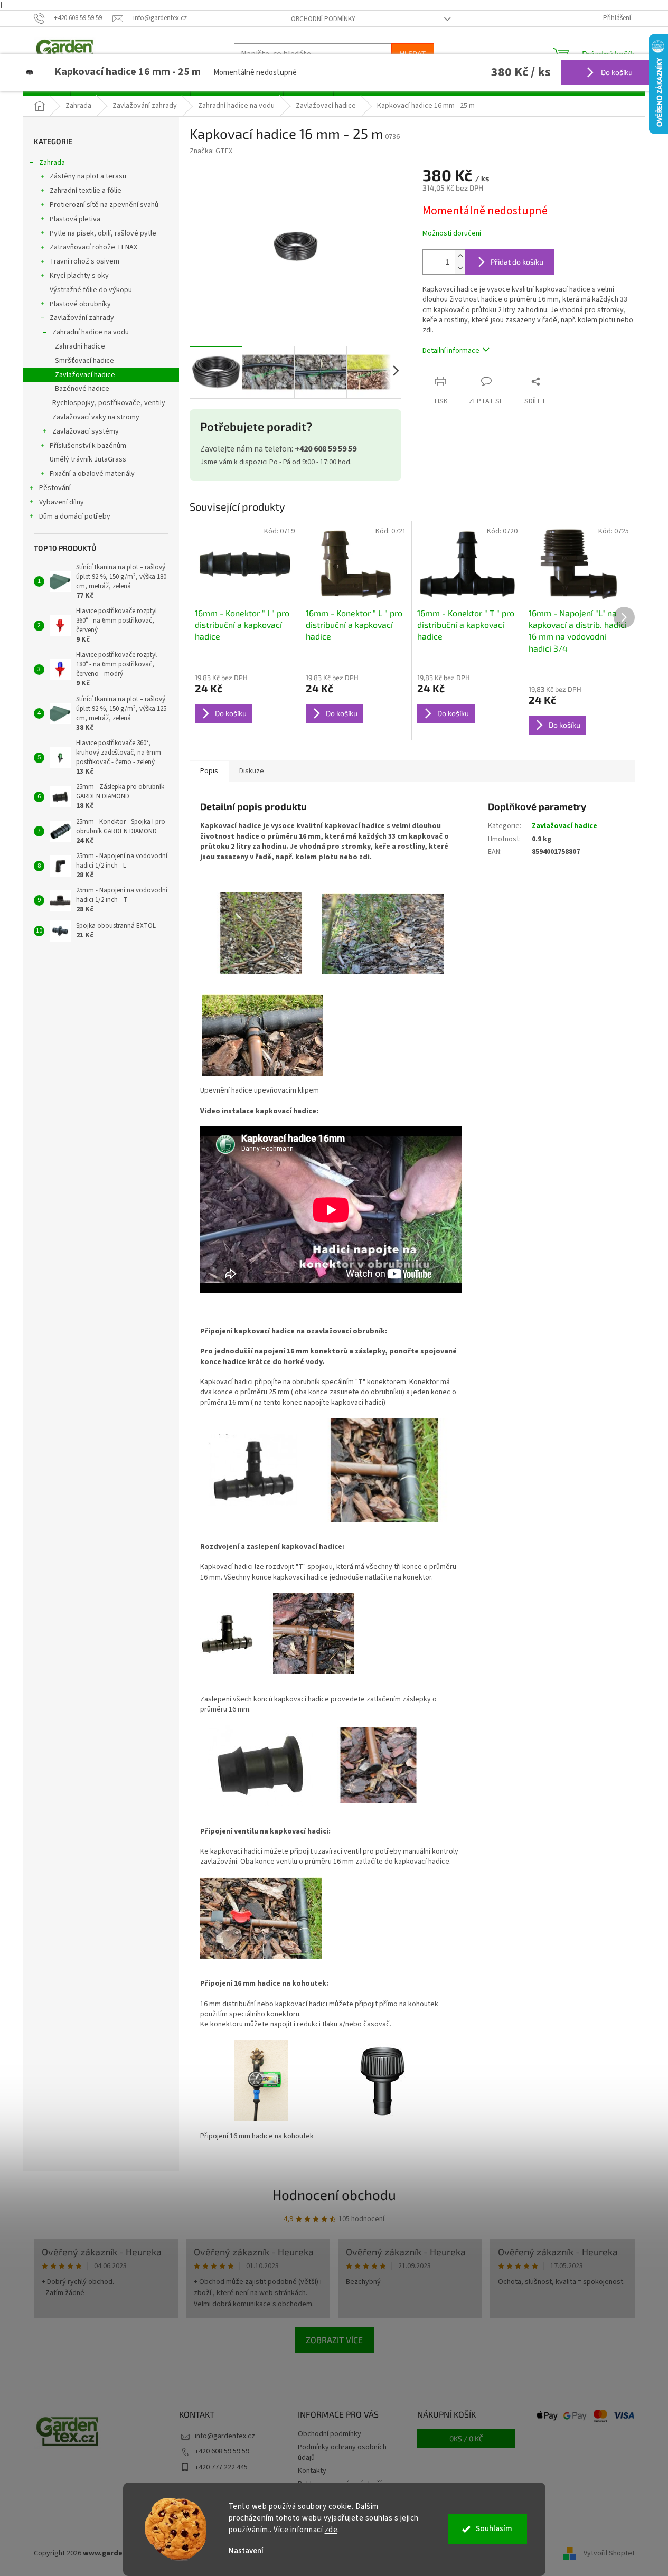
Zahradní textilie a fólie (86, 191)
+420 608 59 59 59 (222, 2451)
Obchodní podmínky (323, 19)
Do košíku (616, 72)
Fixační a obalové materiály (92, 474)
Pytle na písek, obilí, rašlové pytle (103, 233)
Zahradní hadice (80, 346)
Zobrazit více (334, 2340)
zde (331, 2530)
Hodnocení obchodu (334, 2194)
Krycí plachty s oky (79, 276)
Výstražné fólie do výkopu (91, 290)
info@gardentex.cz (225, 2436)
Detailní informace (451, 351)
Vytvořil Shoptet (609, 2553)
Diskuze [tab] (252, 771)
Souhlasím (494, 2529)
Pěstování (55, 488)
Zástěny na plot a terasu (88, 176)
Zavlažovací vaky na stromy (96, 417)
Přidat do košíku (517, 262)
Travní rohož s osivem (84, 261)
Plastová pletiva (75, 219)
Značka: (211, 151)
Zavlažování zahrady (82, 318)
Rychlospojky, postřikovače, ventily (109, 403)
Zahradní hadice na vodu (91, 332)
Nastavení (246, 2551)
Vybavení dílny (62, 502)
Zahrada (52, 163)
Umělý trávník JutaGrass (88, 459)
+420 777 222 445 (221, 2467)
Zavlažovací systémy (86, 431)
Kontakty (312, 2471)
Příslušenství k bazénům (88, 446)
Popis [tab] (209, 771)
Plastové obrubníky (80, 304)
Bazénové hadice (82, 389)
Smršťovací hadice (84, 361)
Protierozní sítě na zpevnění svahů (104, 205)
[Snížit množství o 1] (460, 268)
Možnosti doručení (452, 234)
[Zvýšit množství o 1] (460, 256)
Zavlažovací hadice (85, 375)
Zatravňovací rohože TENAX (93, 247)
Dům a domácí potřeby (75, 516)
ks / (466, 2438)
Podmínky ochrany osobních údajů (342, 2452)
